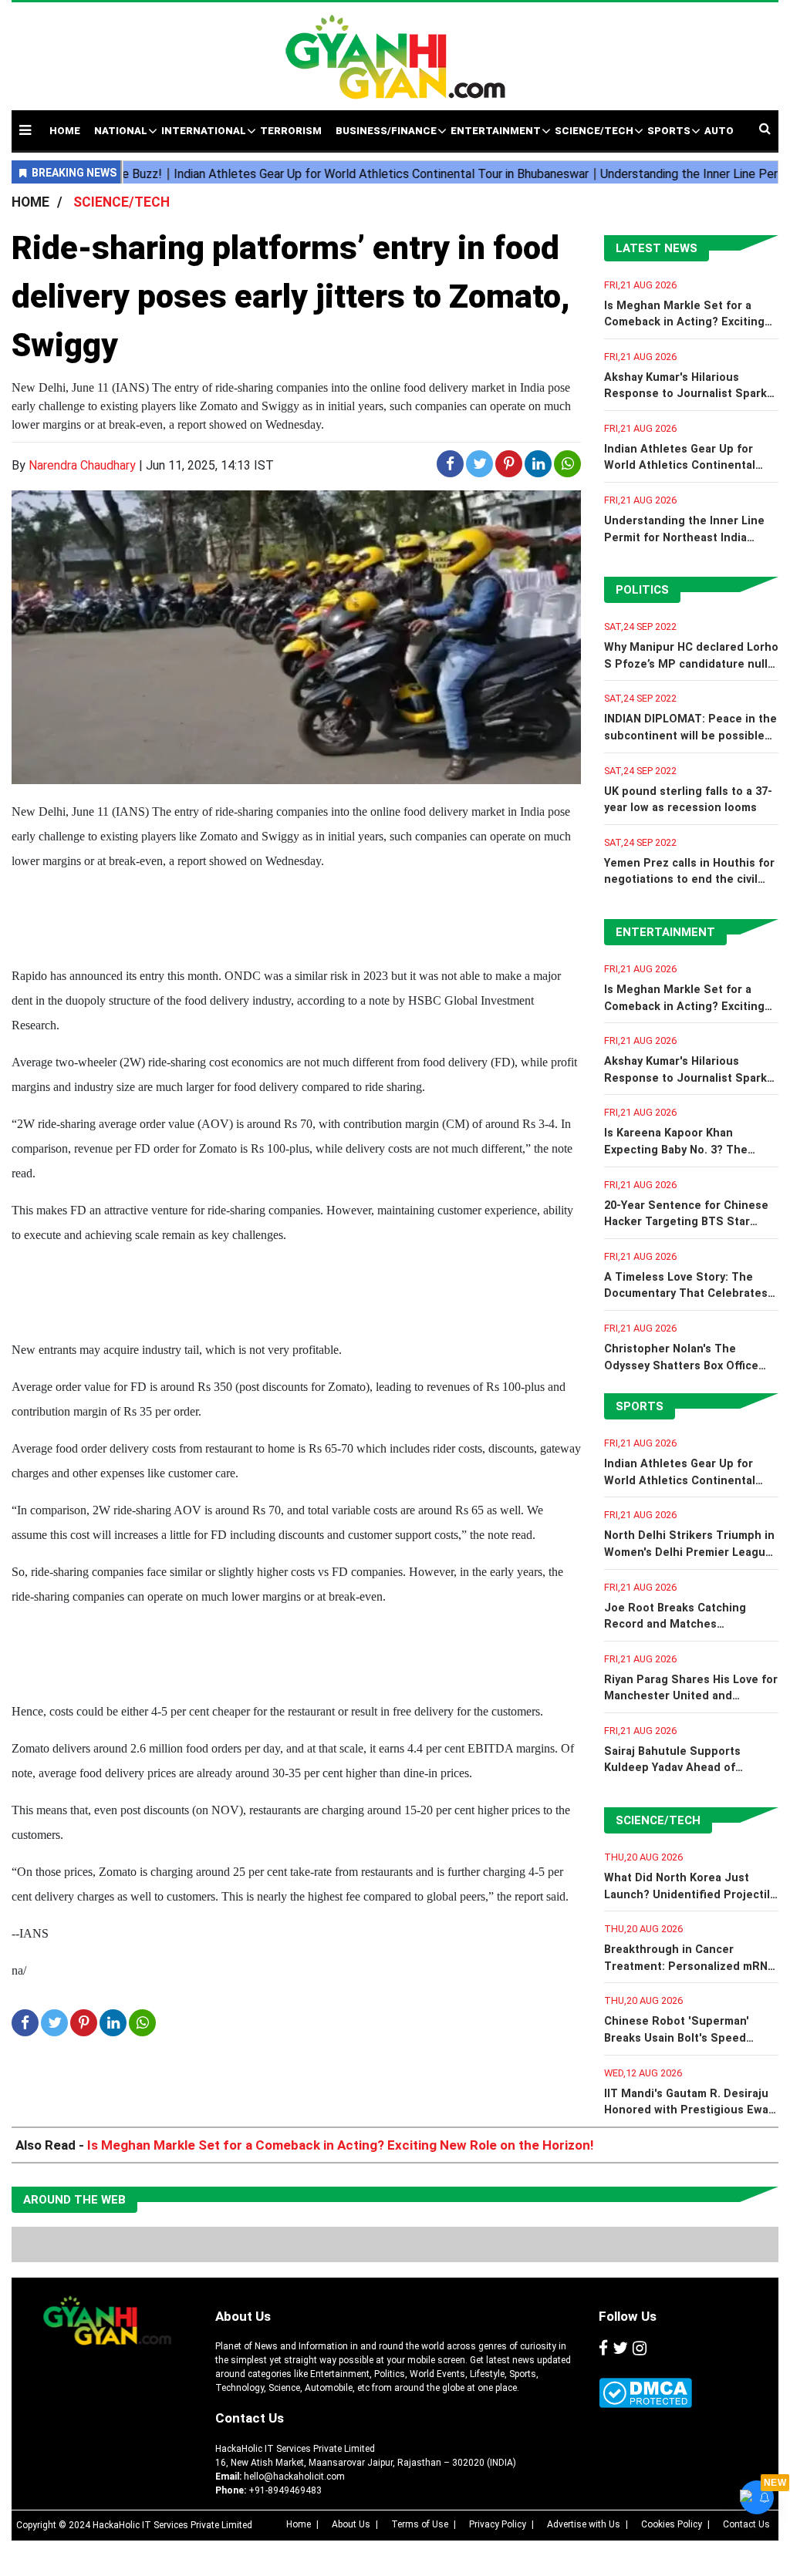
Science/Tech (658, 1820)
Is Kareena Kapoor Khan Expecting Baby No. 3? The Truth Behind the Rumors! (676, 1150)
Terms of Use (420, 2524)
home (65, 131)
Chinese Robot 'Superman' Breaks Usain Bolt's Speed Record (677, 2038)
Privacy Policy (498, 2524)
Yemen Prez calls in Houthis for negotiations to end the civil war (689, 880)
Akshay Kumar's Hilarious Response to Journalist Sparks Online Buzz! (689, 394)
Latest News (657, 248)
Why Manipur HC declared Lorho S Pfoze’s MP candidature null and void (691, 664)
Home (299, 2524)
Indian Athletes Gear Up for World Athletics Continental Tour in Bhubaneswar (680, 466)
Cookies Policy (672, 2524)
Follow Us (628, 2316)
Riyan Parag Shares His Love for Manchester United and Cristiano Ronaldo (691, 1696)
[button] (25, 130)
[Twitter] (620, 2349)
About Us (243, 2316)
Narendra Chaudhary (82, 465)
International (204, 131)
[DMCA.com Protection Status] (645, 2393)
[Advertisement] (533, 122)
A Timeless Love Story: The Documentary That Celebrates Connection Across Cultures (686, 1294)
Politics (642, 590)
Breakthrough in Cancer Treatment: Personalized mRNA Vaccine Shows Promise (690, 1966)
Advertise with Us (584, 2524)
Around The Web (74, 2200)
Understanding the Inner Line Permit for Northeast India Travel (684, 537)
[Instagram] (640, 2349)
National (121, 131)
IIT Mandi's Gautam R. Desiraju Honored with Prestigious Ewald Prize (691, 2110)
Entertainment (665, 932)
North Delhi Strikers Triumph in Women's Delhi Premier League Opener (689, 1552)
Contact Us (250, 2418)
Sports (640, 1406)
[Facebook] (603, 2349)
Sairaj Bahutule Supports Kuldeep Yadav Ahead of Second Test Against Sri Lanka (688, 1768)
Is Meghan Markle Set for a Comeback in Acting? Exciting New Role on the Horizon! (684, 322)
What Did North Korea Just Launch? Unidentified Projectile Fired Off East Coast (690, 1894)
